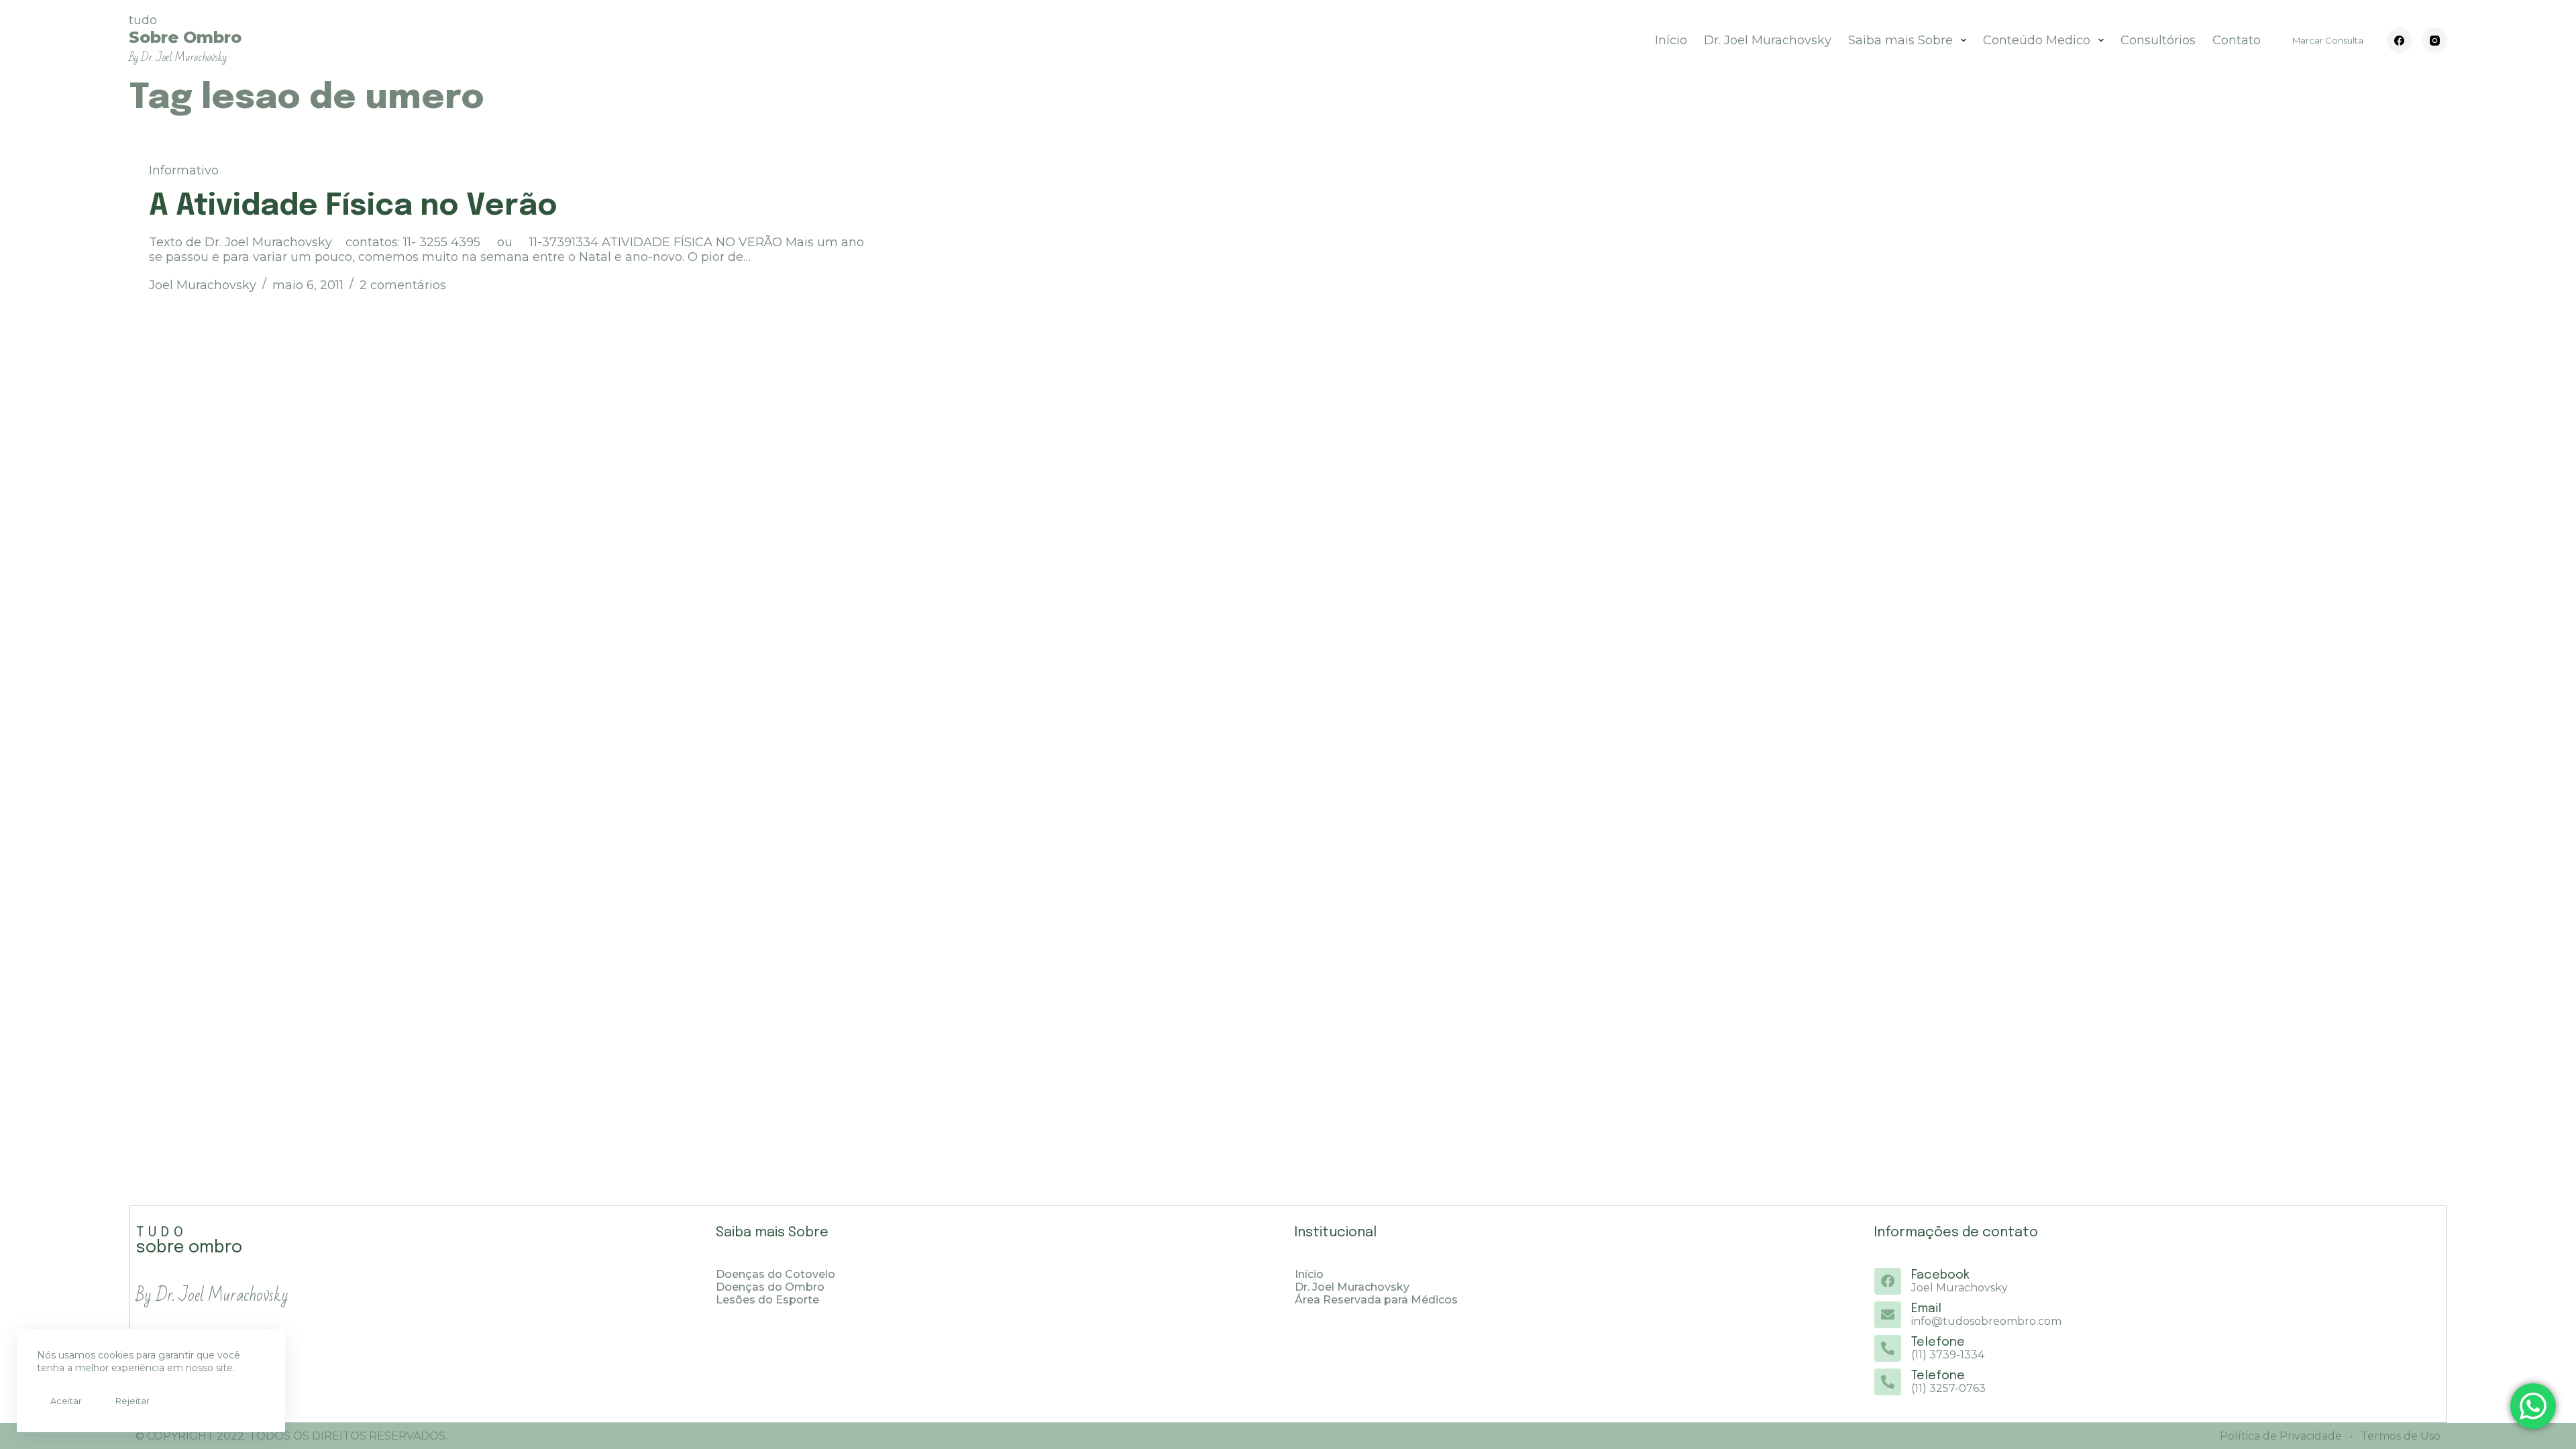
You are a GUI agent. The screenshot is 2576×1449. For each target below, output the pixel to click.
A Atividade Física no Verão (353, 206)
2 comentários (403, 285)
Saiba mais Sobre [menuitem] (1900, 40)
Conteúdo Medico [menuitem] (2037, 40)
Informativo (184, 170)
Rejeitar (132, 1401)
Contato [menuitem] (2237, 40)
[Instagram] (2435, 40)
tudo (185, 39)
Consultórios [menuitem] (2158, 40)
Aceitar (66, 1401)
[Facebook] (2400, 40)
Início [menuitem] (1671, 40)
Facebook (1940, 1275)
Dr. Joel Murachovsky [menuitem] (1768, 40)
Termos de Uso (2399, 1436)
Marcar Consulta (2328, 40)
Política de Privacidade (2281, 1436)
